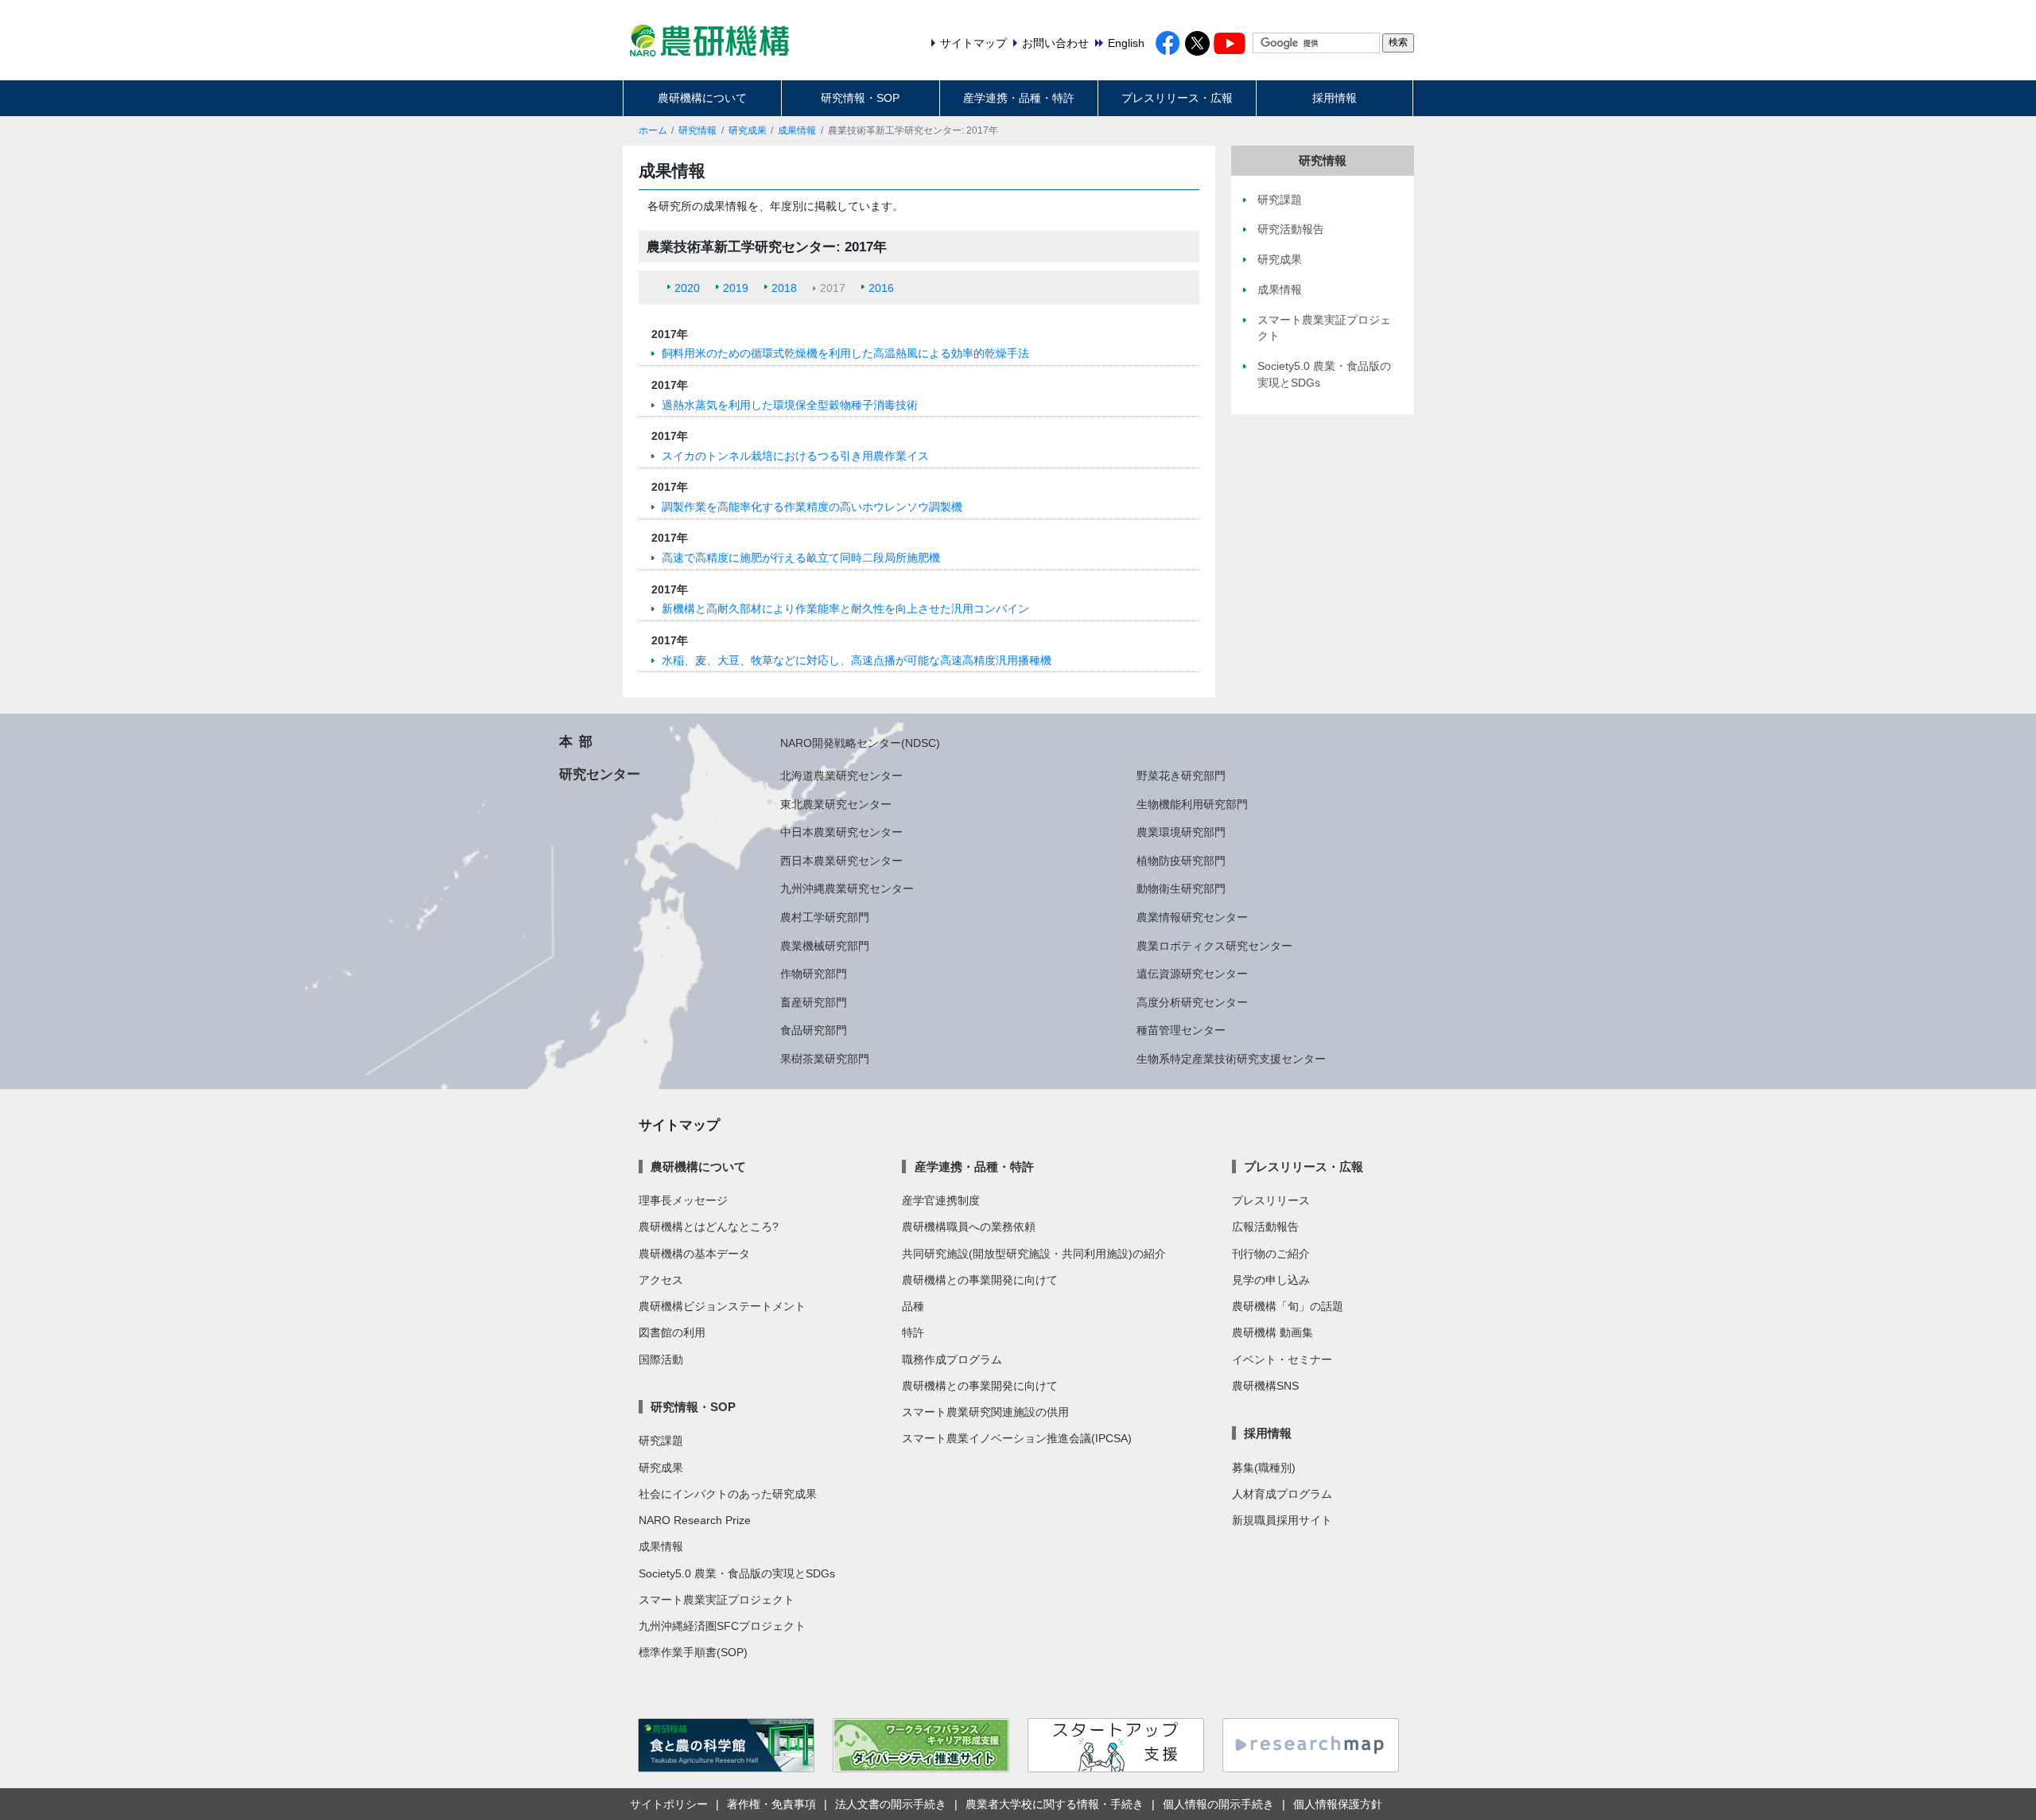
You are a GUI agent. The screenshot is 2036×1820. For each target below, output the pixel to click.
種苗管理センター (1181, 1030)
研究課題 (661, 1441)
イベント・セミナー (1282, 1359)
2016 (881, 288)
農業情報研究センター (1192, 917)
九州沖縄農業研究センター (847, 889)
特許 (913, 1332)
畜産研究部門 (814, 1002)
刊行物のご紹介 (1271, 1254)
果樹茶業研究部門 (825, 1059)
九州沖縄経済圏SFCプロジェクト (722, 1626)
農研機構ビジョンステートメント (722, 1306)
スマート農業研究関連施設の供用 (985, 1412)
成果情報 (797, 130)
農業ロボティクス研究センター (1214, 946)
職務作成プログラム (952, 1359)
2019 (736, 288)
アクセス (661, 1280)
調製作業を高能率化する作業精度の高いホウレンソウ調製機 (812, 507)
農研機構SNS (1265, 1386)
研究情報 (697, 130)
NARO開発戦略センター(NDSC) (860, 743)
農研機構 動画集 (1272, 1332)
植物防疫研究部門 (1181, 861)
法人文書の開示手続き (891, 1804)
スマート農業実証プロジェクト (717, 1600)
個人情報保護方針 (1338, 1804)
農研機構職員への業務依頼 (969, 1227)
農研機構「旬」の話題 (1288, 1306)
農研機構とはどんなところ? (709, 1227)
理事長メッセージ (683, 1200)
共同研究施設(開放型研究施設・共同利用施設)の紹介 (1034, 1254)
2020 (687, 288)
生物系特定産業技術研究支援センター (1231, 1059)
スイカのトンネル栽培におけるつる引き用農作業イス (795, 456)
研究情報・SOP (860, 98)
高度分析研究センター (1192, 1002)
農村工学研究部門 (825, 917)
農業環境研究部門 (1181, 832)
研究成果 (748, 130)
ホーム (653, 130)
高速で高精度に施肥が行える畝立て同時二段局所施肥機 (801, 558)
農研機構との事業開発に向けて (980, 1280)
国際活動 (661, 1359)
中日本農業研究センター (841, 832)
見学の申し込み (1271, 1280)
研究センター (600, 774)
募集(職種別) (1264, 1468)
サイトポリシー (669, 1804)
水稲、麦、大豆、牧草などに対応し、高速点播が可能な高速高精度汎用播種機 (857, 660)
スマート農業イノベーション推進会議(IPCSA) (1017, 1438)
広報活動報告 (1265, 1227)
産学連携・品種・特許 (1019, 98)
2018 (784, 288)
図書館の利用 (672, 1332)
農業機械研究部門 (825, 946)
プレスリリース (1271, 1200)
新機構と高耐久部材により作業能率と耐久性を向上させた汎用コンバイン (845, 609)
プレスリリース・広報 (1177, 98)
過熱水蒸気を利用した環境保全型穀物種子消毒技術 (790, 405)
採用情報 (1335, 98)
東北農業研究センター (836, 804)
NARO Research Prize (695, 1520)
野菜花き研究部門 (1181, 776)
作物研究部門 (814, 974)
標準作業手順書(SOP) (693, 1652)
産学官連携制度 (941, 1200)
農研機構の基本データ (694, 1254)
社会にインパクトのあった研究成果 (728, 1494)
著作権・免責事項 (771, 1804)
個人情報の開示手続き (1218, 1804)
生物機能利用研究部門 (1192, 804)
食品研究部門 (814, 1030)
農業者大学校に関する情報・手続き (1055, 1804)
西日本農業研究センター (841, 861)
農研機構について (702, 98)
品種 (913, 1306)
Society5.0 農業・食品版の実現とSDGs (737, 1573)
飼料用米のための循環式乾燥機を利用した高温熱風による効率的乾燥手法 (845, 353)
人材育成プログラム (1282, 1494)
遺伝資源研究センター (1192, 974)
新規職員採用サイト (1282, 1520)
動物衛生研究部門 (1181, 889)
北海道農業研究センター (841, 776)
